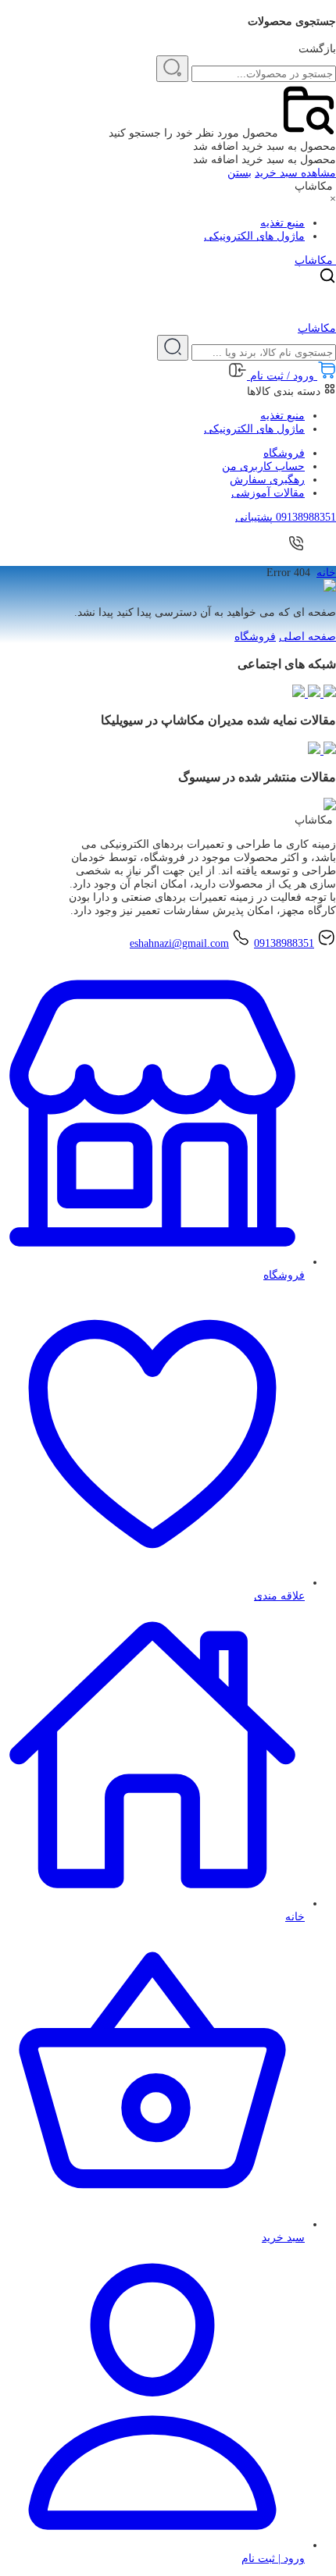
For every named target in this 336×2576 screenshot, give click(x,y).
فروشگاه (284, 453)
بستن (239, 173)
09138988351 (284, 943)
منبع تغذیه (282, 223)
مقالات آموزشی (268, 493)
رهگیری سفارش (267, 480)
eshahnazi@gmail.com (179, 943)
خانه (326, 573)
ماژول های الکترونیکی (254, 236)
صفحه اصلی (307, 637)
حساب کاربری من (263, 466)
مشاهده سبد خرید (295, 173)
